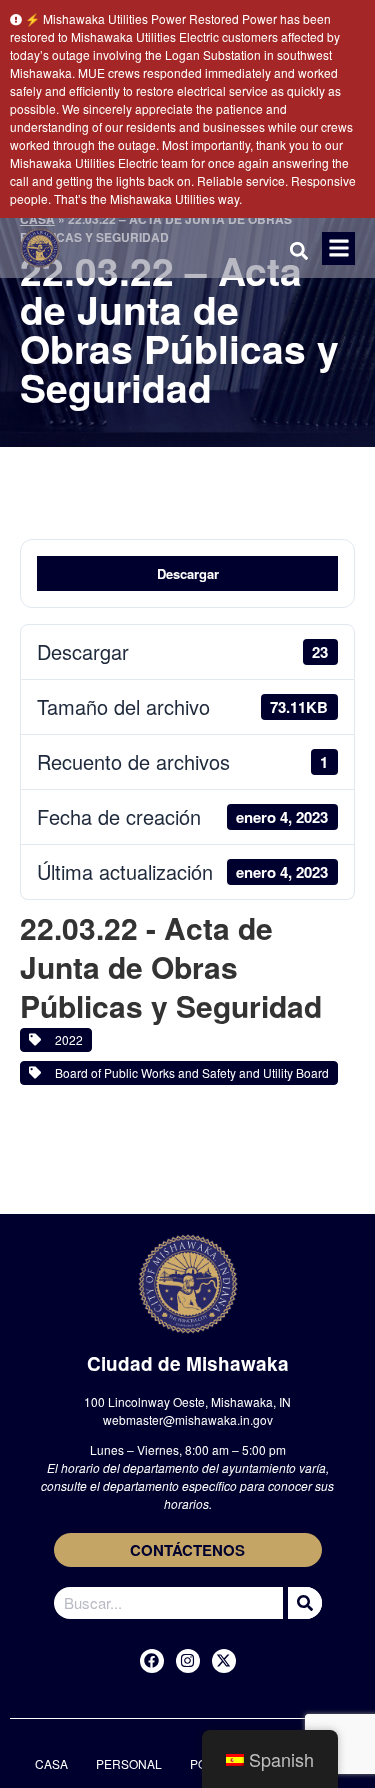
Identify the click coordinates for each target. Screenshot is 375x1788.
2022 (66, 1039)
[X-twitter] (224, 1661)
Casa (51, 1763)
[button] (338, 248)
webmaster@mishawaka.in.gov (188, 1419)
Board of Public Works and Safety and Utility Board (189, 1072)
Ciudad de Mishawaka (188, 1363)
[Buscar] (302, 1603)
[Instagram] (188, 1661)
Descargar (188, 573)
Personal (129, 1763)
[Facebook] (152, 1661)
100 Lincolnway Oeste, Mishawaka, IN (187, 1401)
